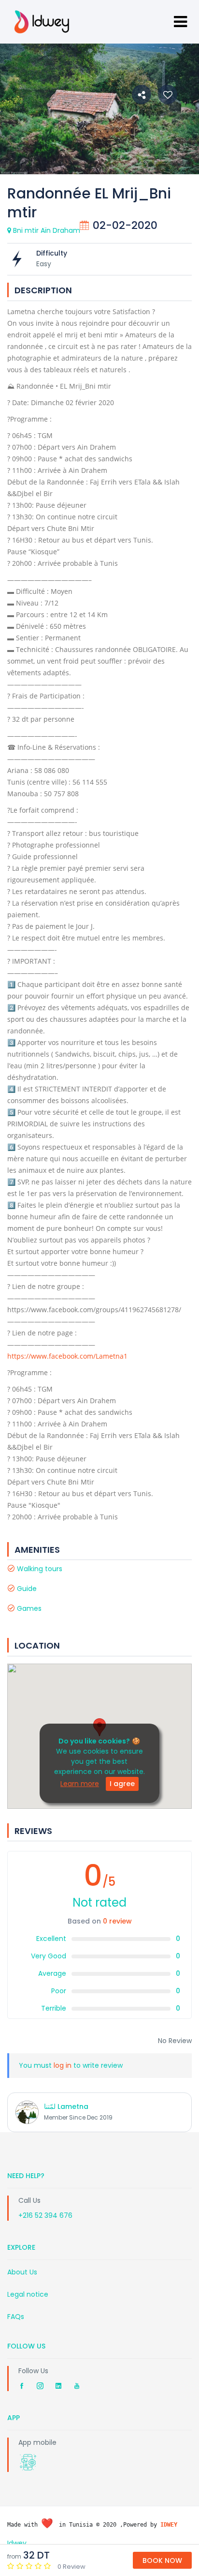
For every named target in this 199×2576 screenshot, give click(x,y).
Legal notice (28, 2294)
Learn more (80, 1784)
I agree (122, 1784)
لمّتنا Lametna (66, 2106)
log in (63, 2065)
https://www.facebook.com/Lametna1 (67, 1356)
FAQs (16, 2317)
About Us (22, 2272)
